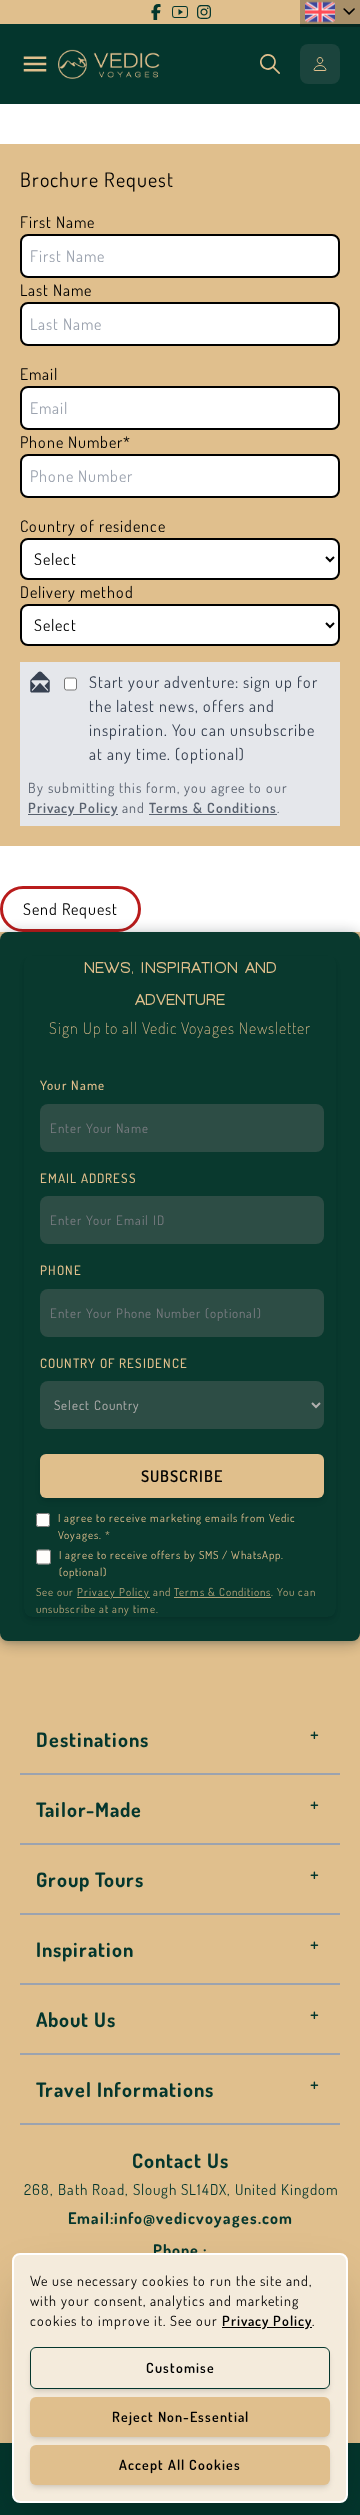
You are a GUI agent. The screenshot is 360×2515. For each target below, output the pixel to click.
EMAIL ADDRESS (88, 1178)
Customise (180, 2367)
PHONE (61, 1270)
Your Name (72, 1085)
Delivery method (77, 592)
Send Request (70, 909)
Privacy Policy (73, 807)
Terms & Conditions (213, 807)
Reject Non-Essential (180, 2416)
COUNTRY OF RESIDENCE (114, 1363)
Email (39, 374)
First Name (57, 222)
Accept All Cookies (180, 2464)
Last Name (56, 290)
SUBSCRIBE (182, 1476)
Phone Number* (75, 442)
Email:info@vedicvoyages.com (180, 2218)
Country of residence (93, 526)
